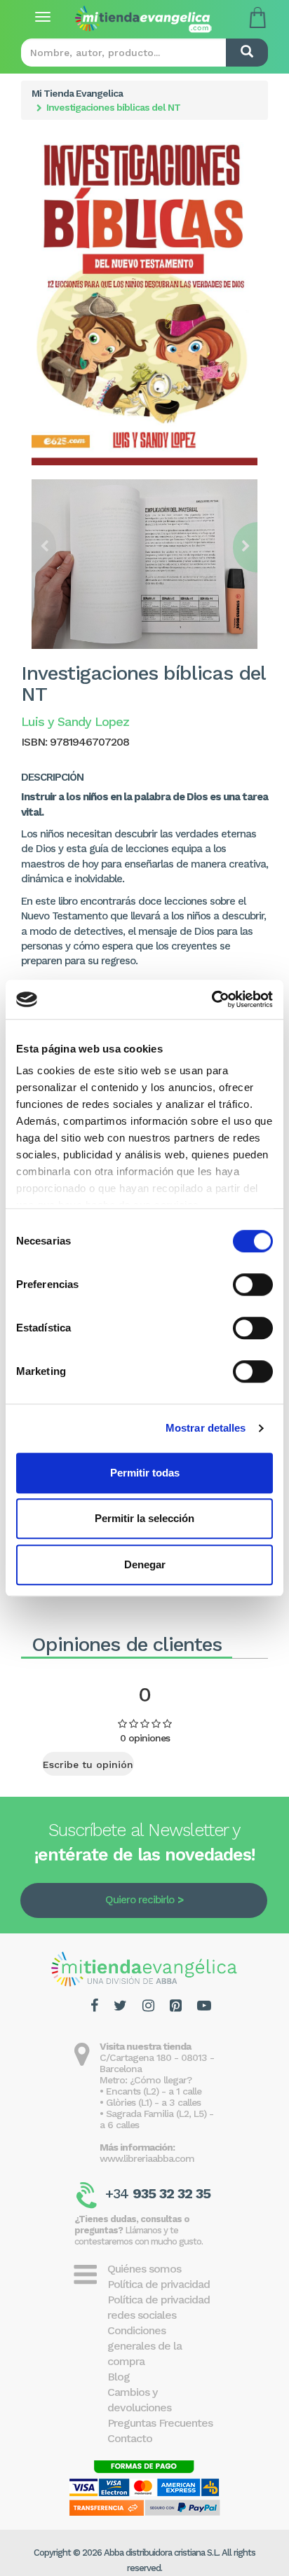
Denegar (145, 1564)
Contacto (130, 2438)
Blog (119, 2377)
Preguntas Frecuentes (160, 2423)
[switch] (253, 1284)
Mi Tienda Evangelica (77, 93)
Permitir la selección (144, 1518)
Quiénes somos (144, 2269)
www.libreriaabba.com (147, 2158)
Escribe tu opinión (88, 1765)
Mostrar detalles (206, 1428)
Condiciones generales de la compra (144, 2346)
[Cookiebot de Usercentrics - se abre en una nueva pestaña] (211, 999)
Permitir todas (145, 1473)
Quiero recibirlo (140, 1900)
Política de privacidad (159, 2284)
